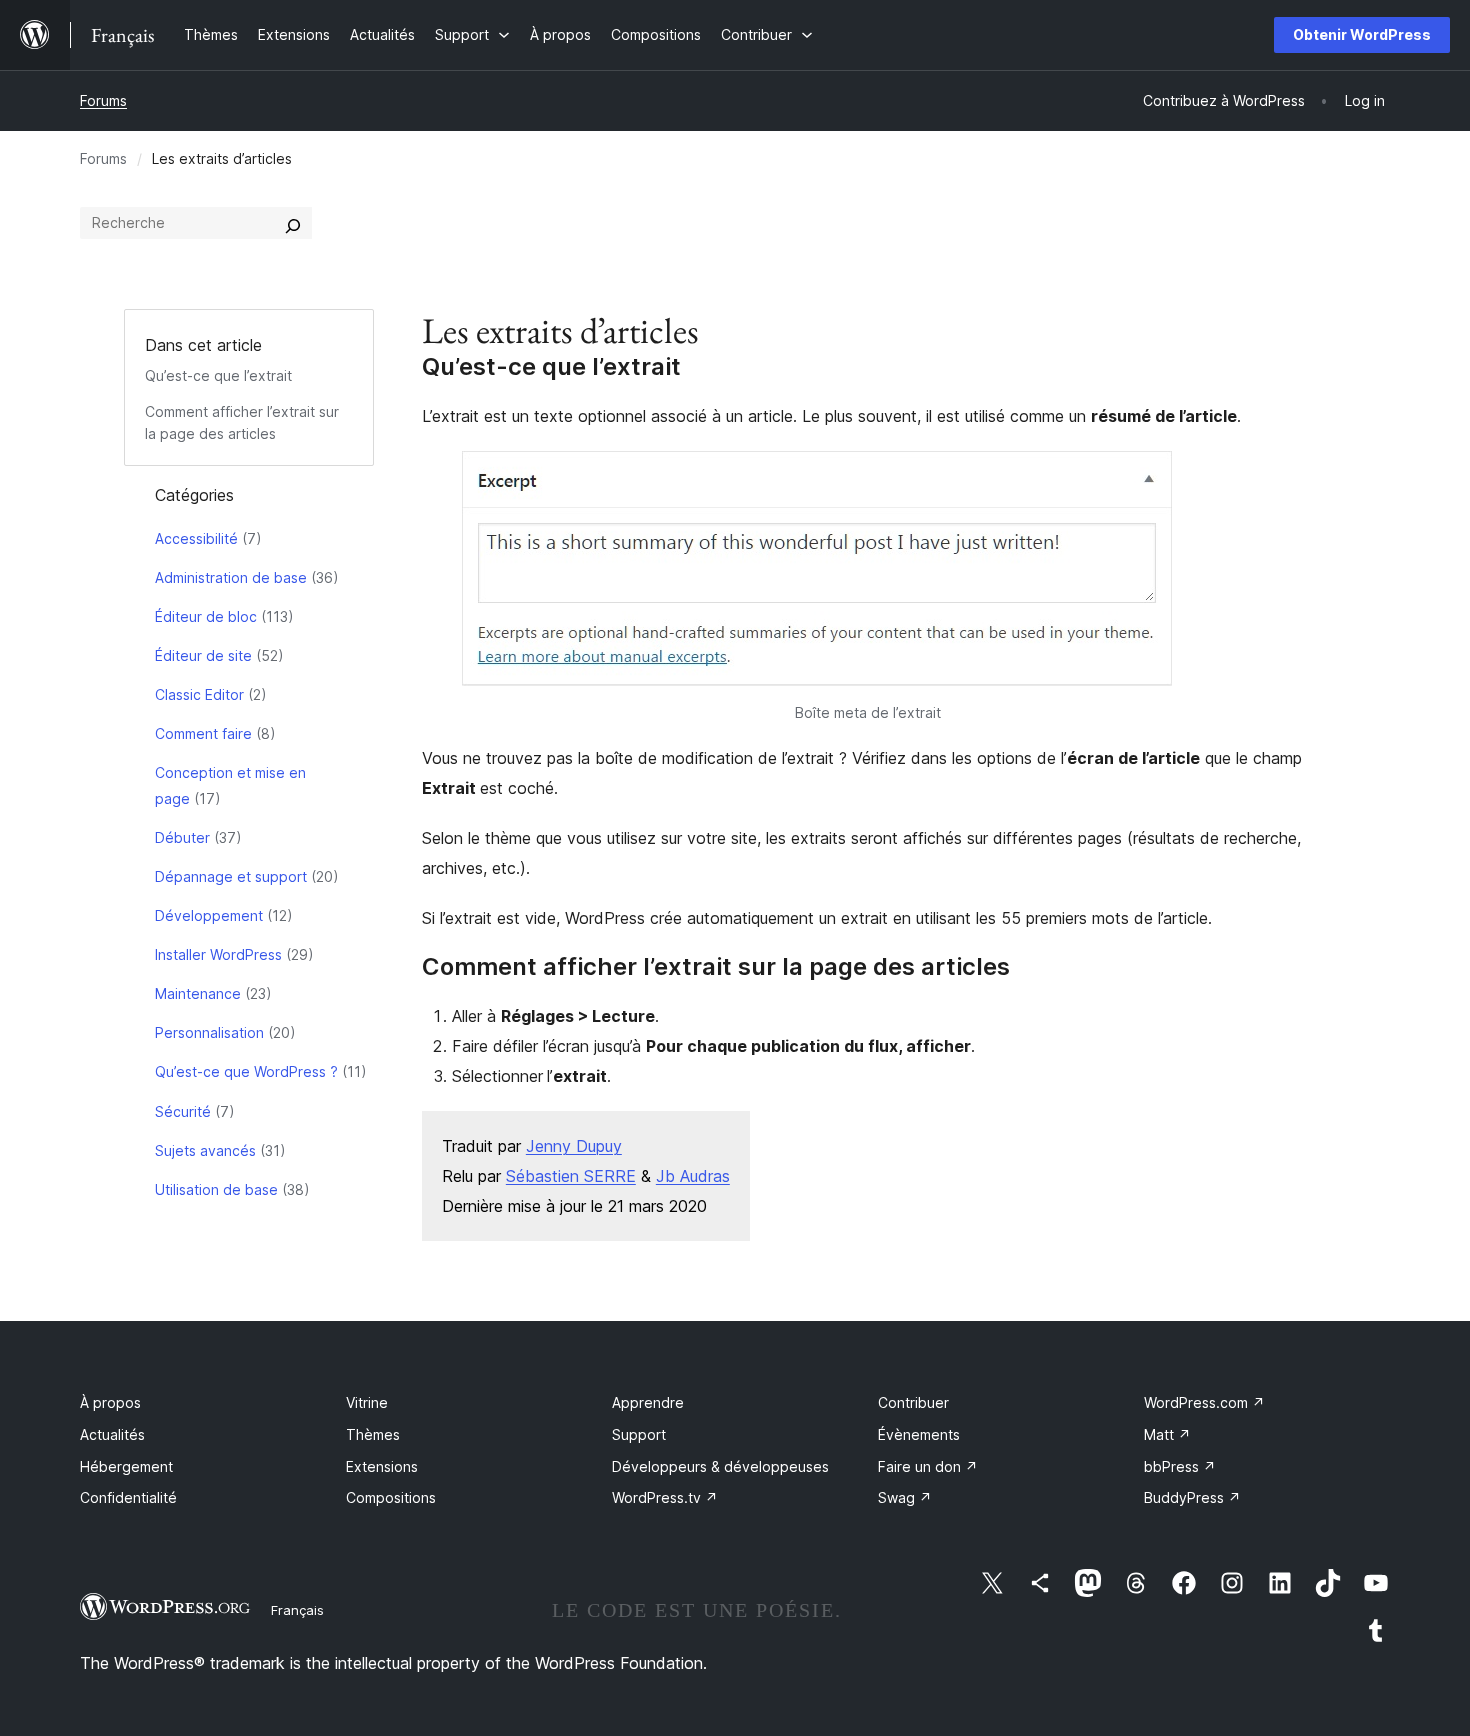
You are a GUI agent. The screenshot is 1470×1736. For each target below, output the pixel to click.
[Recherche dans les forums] (293, 223)
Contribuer (913, 1402)
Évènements (919, 1434)
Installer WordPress (218, 954)
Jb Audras (693, 1176)
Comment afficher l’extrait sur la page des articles (716, 967)
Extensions (382, 1466)
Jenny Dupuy (574, 1146)
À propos (110, 1402)
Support (639, 1434)
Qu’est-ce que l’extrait (218, 375)
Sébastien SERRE (571, 1176)
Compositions (391, 1497)
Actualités (112, 1434)
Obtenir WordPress (1362, 34)
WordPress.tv (665, 1497)
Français (297, 1610)
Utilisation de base (216, 1189)
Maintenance (198, 993)
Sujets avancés (205, 1150)
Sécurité (183, 1111)
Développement (209, 915)
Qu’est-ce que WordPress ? (246, 1071)
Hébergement (126, 1466)
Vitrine (367, 1402)
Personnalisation (209, 1032)
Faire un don (928, 1466)
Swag (905, 1497)
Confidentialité (128, 1497)
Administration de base (231, 577)
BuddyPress (1192, 1497)
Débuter (182, 837)
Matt (1167, 1434)
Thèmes (373, 1434)
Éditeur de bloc (206, 616)
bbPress (1180, 1466)
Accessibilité (196, 538)
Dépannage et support (231, 876)
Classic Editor (199, 694)
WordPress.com (1204, 1402)
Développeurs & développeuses (720, 1466)
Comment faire (203, 733)
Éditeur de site (203, 655)
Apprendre (648, 1402)
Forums (103, 100)
